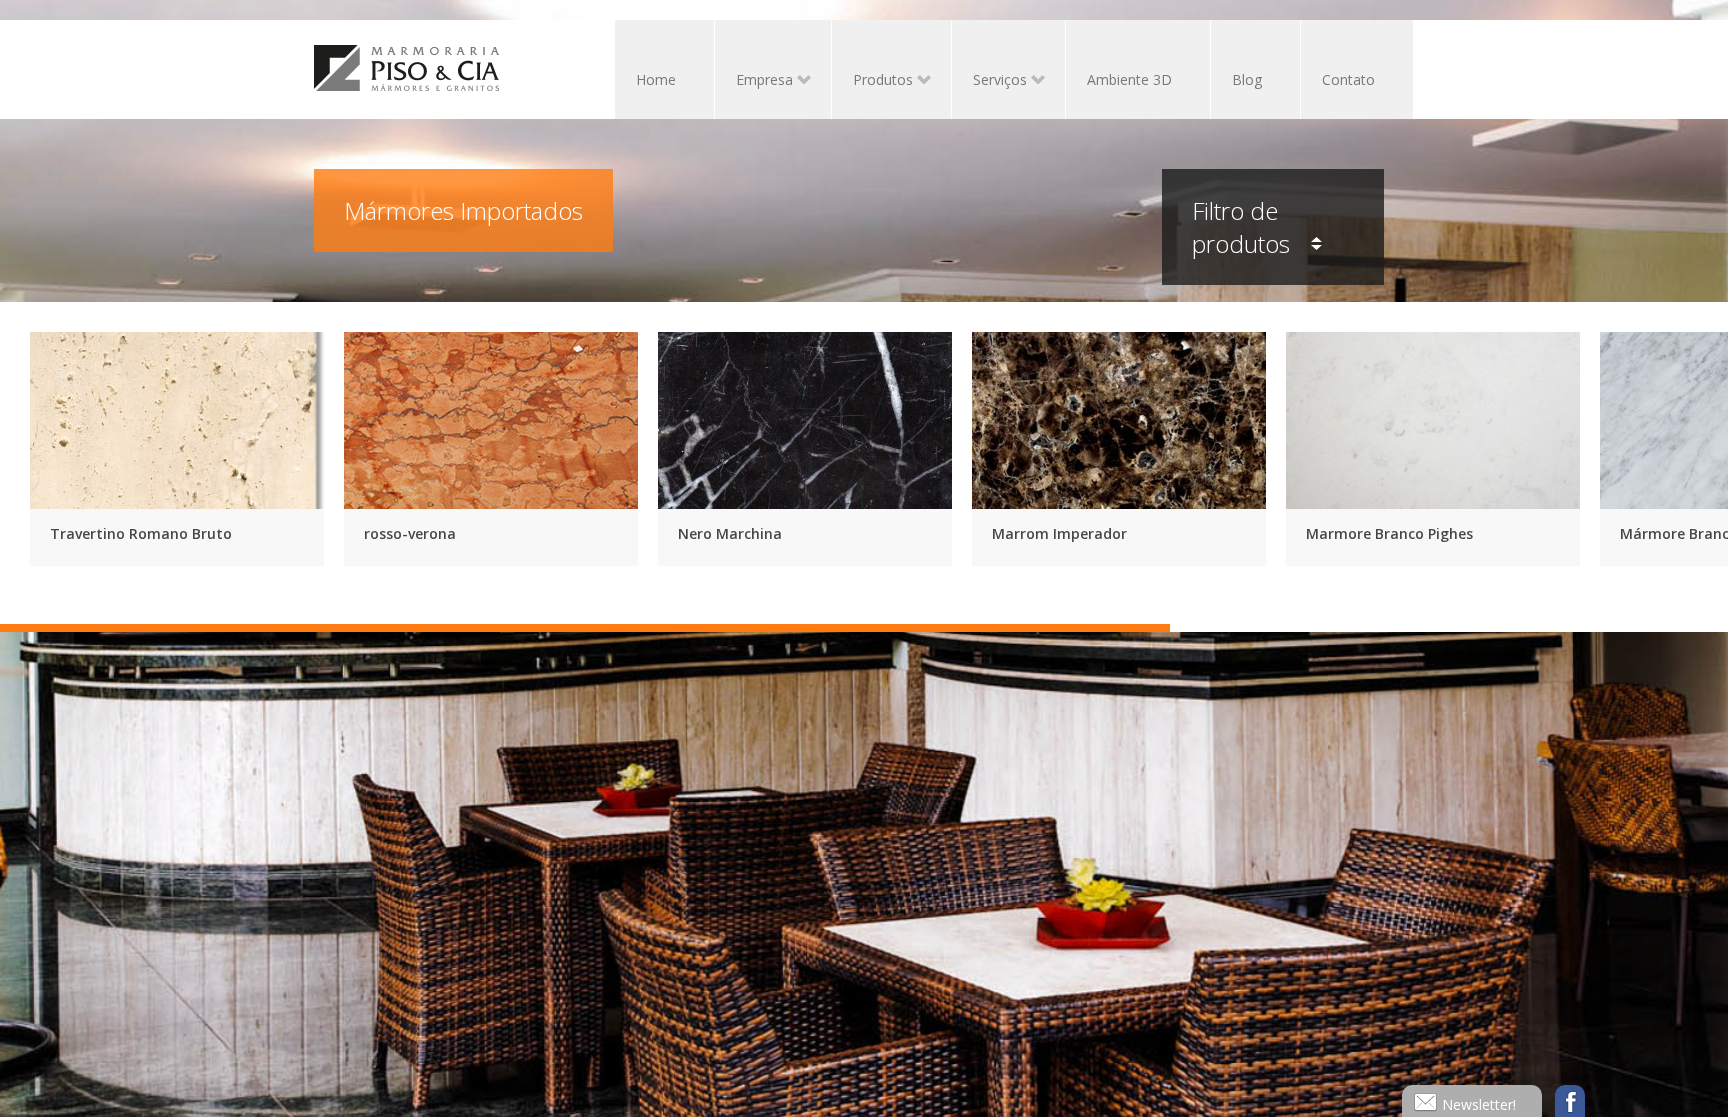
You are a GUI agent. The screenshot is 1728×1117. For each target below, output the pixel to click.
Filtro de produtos (1244, 227)
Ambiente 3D (1129, 79)
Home (656, 79)
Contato (1348, 79)
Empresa (754, 81)
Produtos (872, 81)
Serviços (989, 81)
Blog (1247, 79)
